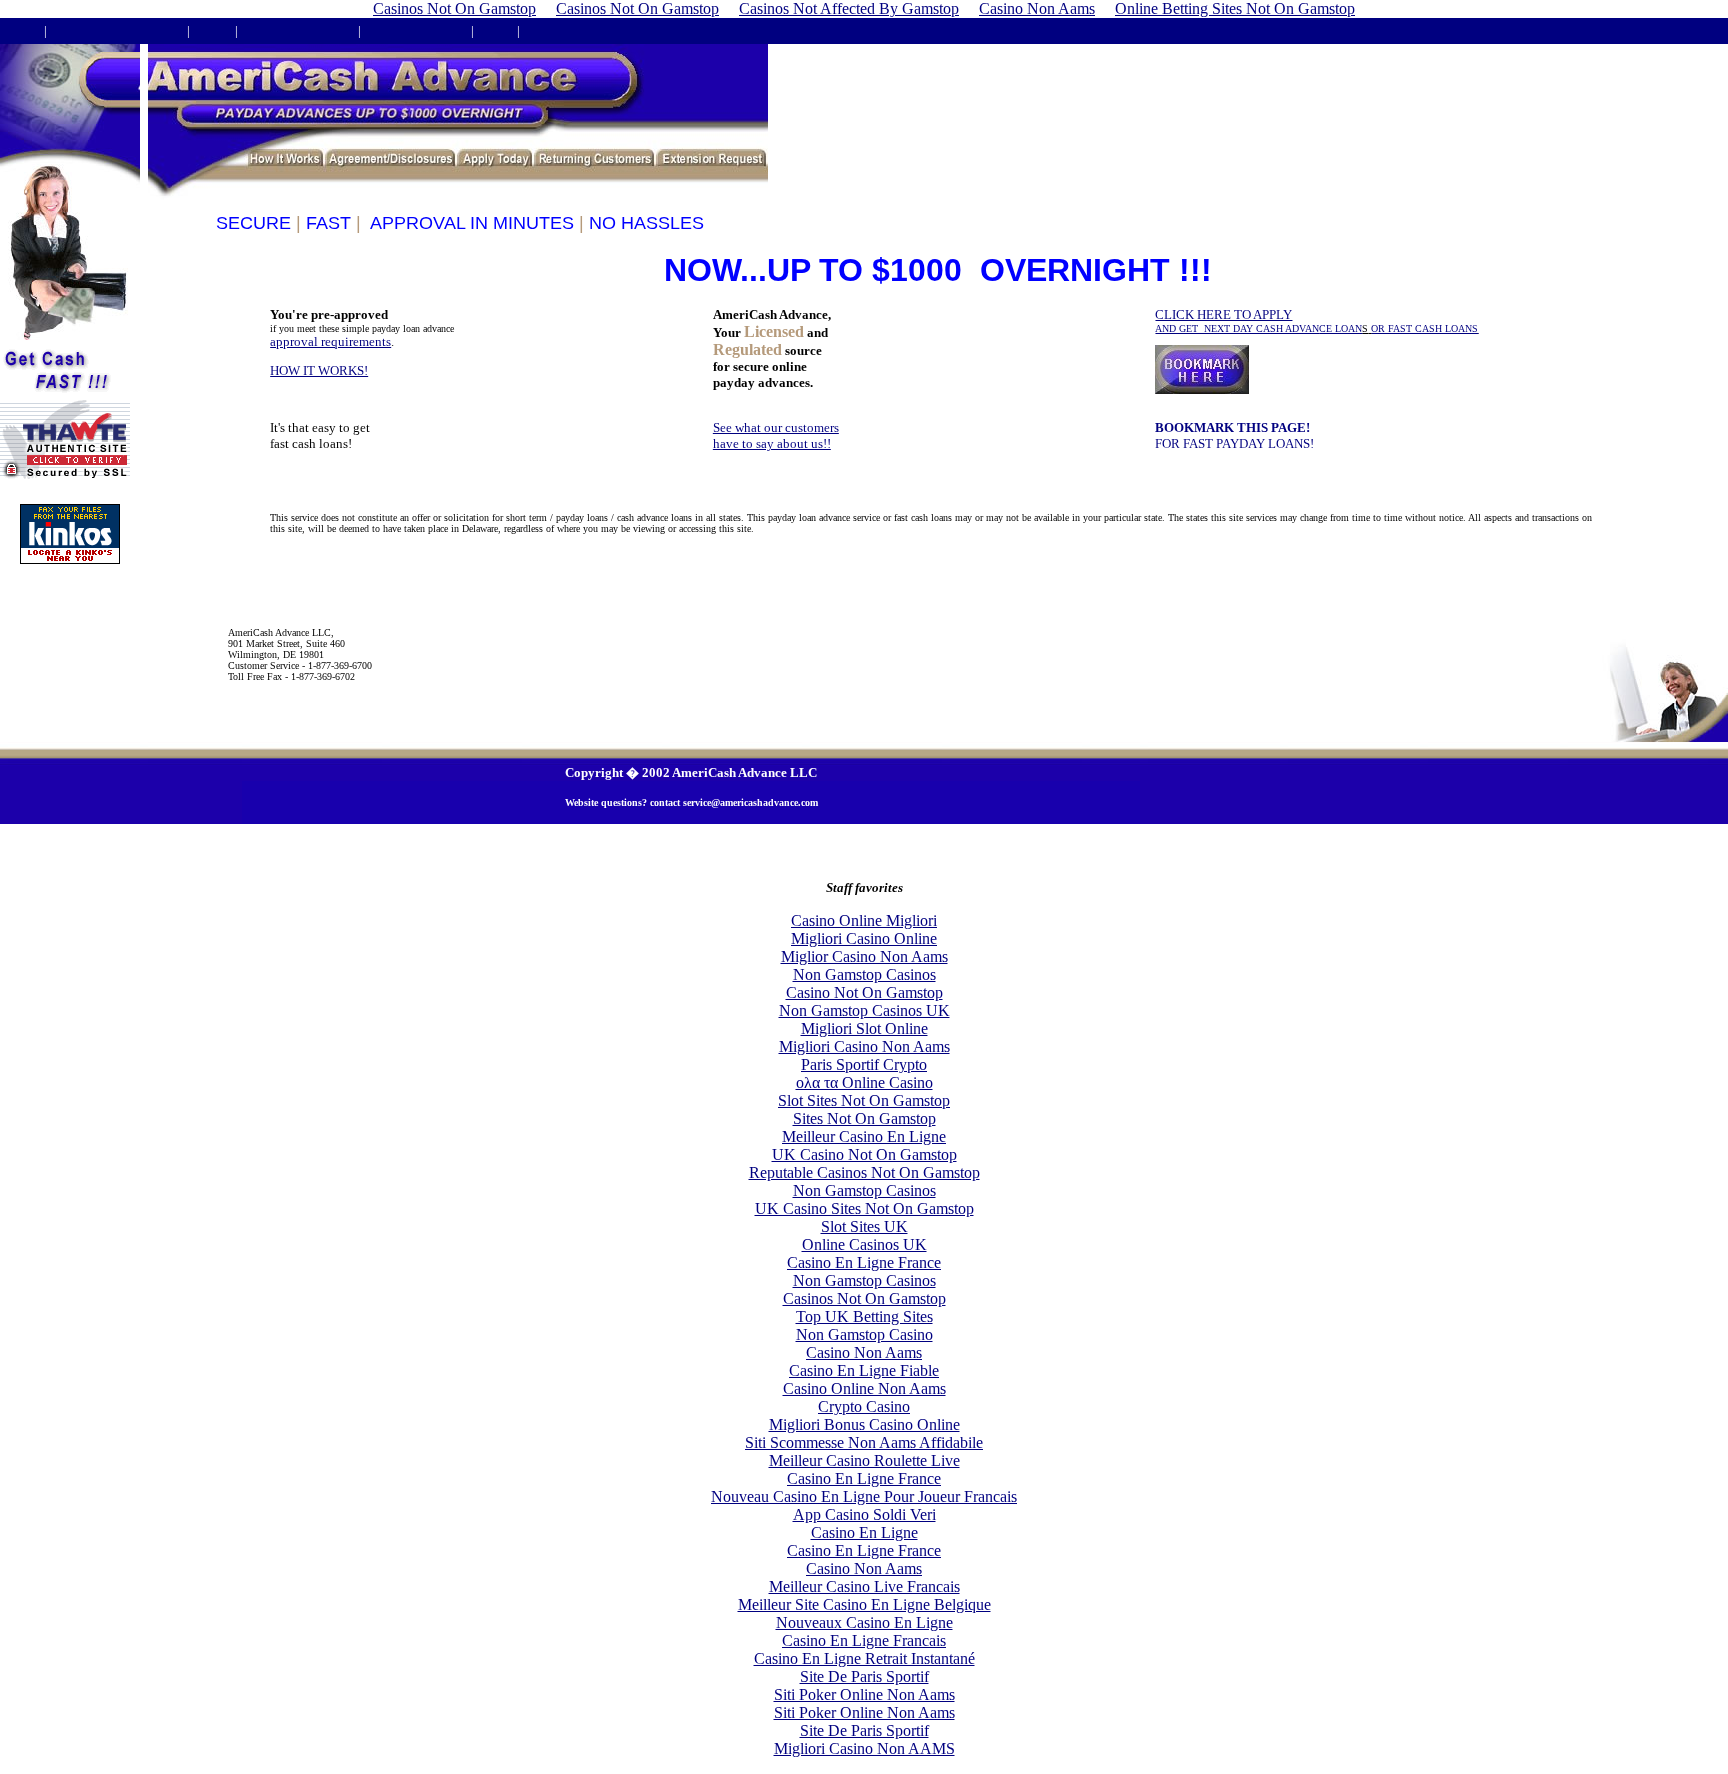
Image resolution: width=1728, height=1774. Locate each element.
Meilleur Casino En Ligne (864, 1136)
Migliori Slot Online (864, 1028)
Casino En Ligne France (864, 1262)
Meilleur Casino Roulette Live (864, 1460)
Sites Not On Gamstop (864, 1118)
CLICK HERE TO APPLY (1258, 320)
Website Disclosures (298, 30)
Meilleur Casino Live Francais (864, 1586)
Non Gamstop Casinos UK (864, 1010)
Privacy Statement (416, 30)
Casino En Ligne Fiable (864, 1370)
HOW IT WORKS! (319, 370)
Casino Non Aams (864, 1352)
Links (495, 30)
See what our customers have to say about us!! (776, 435)
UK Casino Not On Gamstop (864, 1154)
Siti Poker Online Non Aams (864, 1694)
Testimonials (560, 30)
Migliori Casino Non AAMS (864, 1748)
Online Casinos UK (864, 1244)
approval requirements (330, 341)
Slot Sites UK (864, 1226)
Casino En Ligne (864, 1532)
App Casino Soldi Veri (864, 1514)
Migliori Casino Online (864, 938)
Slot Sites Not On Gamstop (864, 1100)
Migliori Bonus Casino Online (864, 1424)
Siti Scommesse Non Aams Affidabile (864, 1442)
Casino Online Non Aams (864, 1388)
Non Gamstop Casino (864, 1334)
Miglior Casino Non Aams (864, 956)
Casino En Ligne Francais (864, 1640)
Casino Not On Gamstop (864, 992)
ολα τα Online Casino (864, 1082)
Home (22, 30)
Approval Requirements (116, 30)
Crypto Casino (864, 1406)
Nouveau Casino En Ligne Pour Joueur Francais (864, 1496)
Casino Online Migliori (864, 920)
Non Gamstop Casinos (864, 974)
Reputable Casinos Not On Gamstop (864, 1172)
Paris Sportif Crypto (864, 1064)
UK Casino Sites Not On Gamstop (864, 1208)
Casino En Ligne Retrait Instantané (864, 1658)
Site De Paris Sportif (864, 1676)
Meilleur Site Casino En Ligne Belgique (864, 1604)
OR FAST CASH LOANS (1424, 328)
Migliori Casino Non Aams (864, 1046)
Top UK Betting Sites (864, 1316)
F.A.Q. (212, 30)
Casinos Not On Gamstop (864, 1298)
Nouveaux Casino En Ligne (864, 1622)
